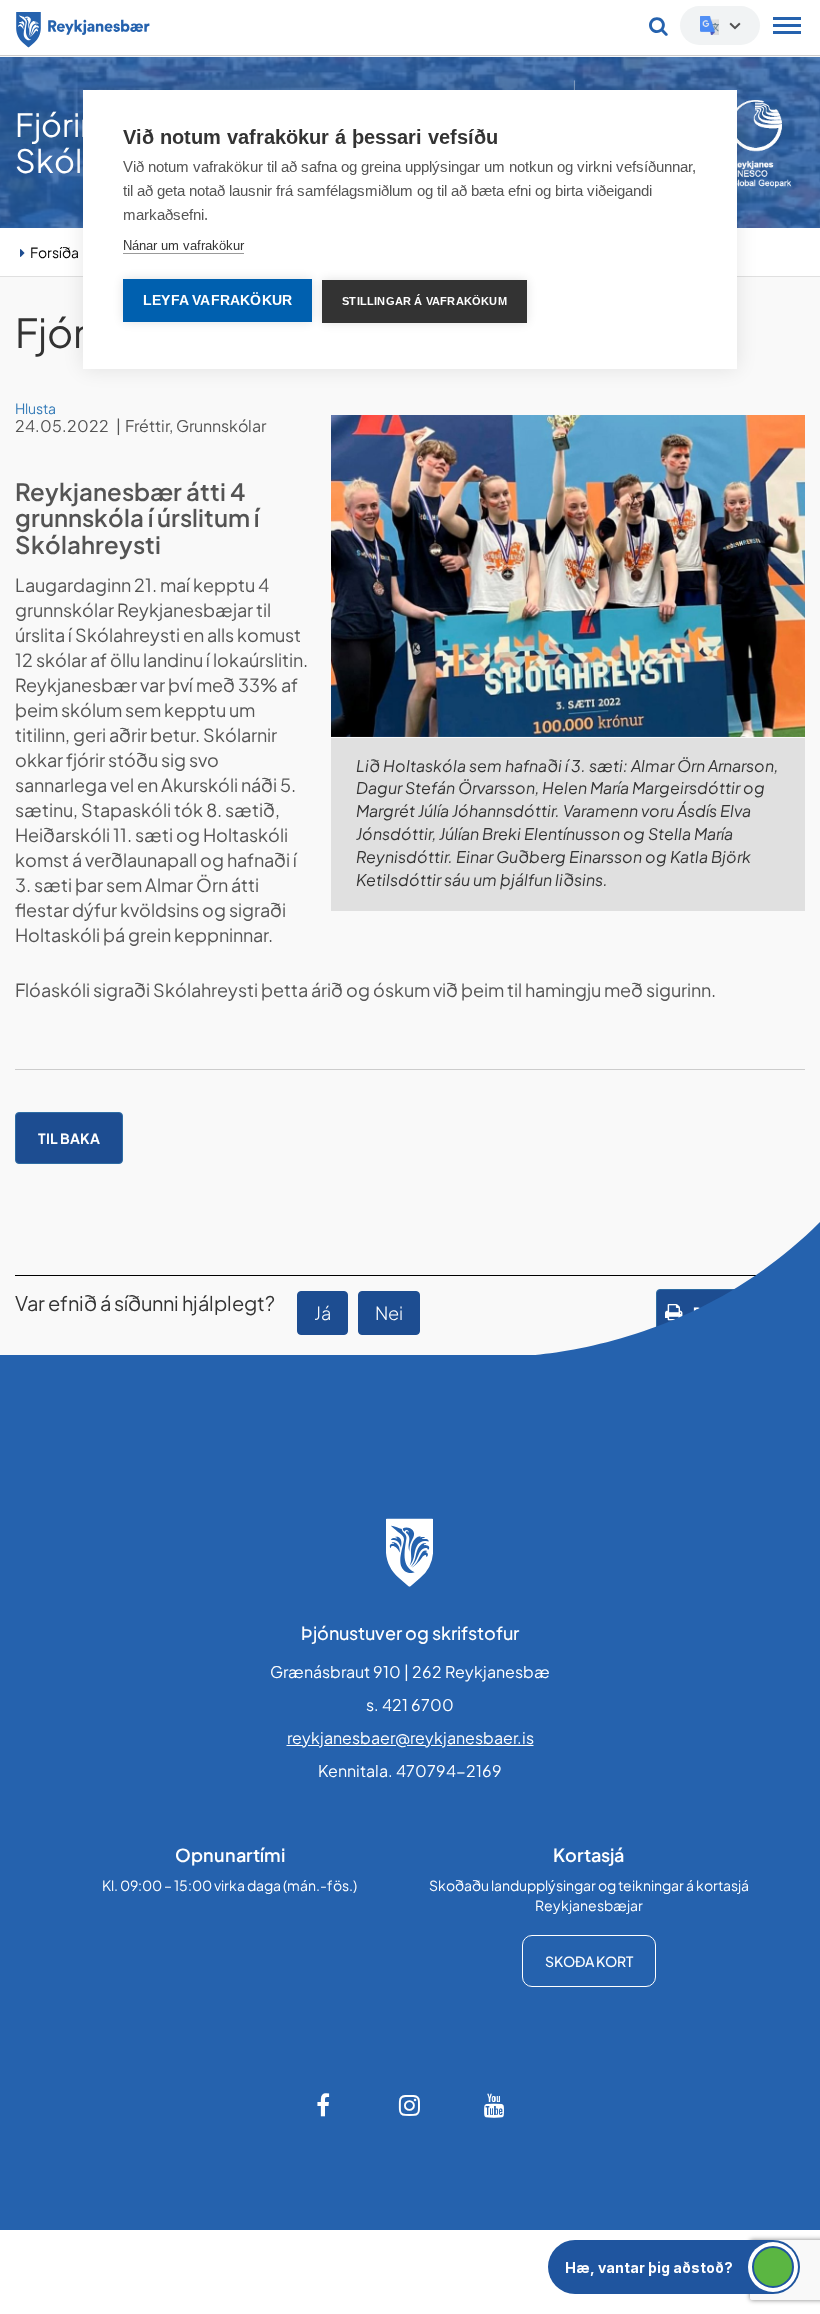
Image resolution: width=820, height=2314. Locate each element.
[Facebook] (325, 2105)
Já (322, 1312)
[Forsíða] (83, 26)
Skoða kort (589, 1961)
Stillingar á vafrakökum (424, 301)
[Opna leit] (658, 26)
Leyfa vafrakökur (217, 300)
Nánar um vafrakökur (183, 245)
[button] (674, 2267)
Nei (389, 1312)
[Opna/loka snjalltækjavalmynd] (787, 28)
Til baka (69, 1138)
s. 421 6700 (410, 1704)
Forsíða (54, 252)
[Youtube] (495, 2105)
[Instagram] (410, 2105)
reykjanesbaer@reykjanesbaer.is (410, 1737)
